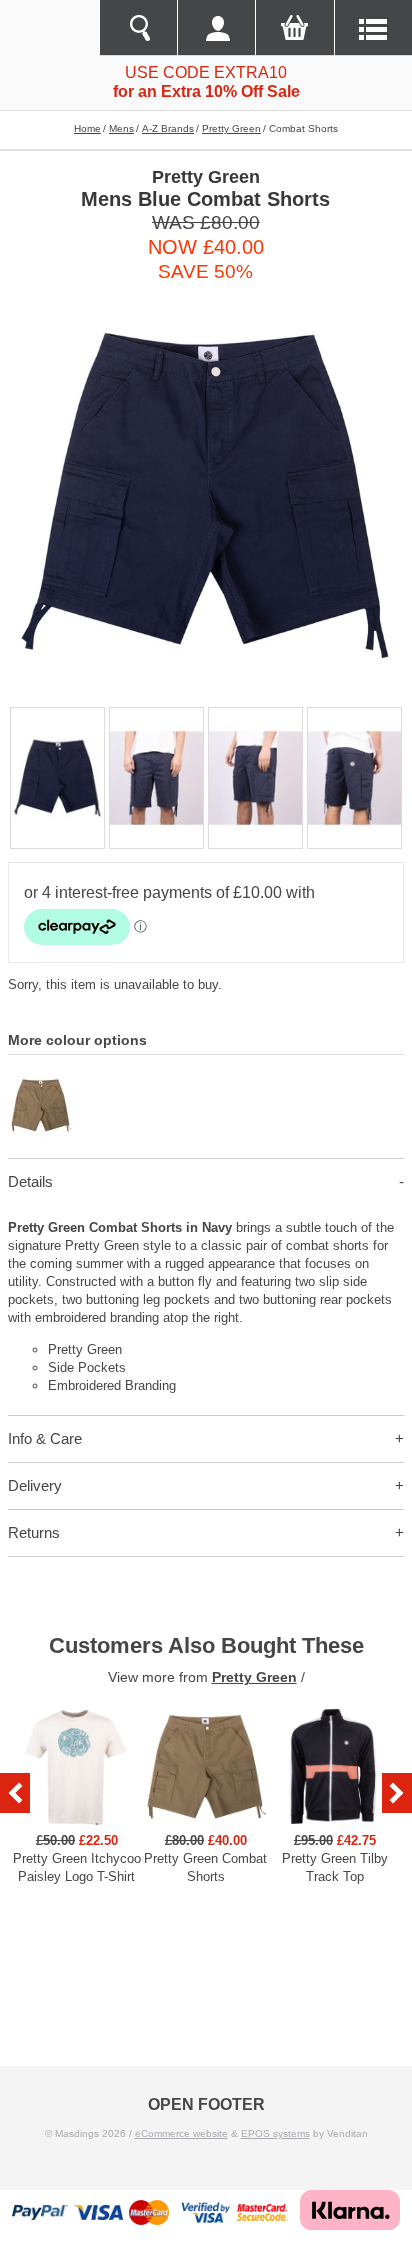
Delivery (35, 1485)
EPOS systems (275, 2133)
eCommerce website (181, 2133)
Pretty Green (231, 128)
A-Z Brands (168, 128)
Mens (121, 128)
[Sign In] (216, 28)
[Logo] (49, 28)
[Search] (138, 28)
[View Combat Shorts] (40, 1081)
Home (87, 128)
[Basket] (294, 28)
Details (30, 1181)
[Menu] (373, 28)
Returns (34, 1532)
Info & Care (45, 1438)
